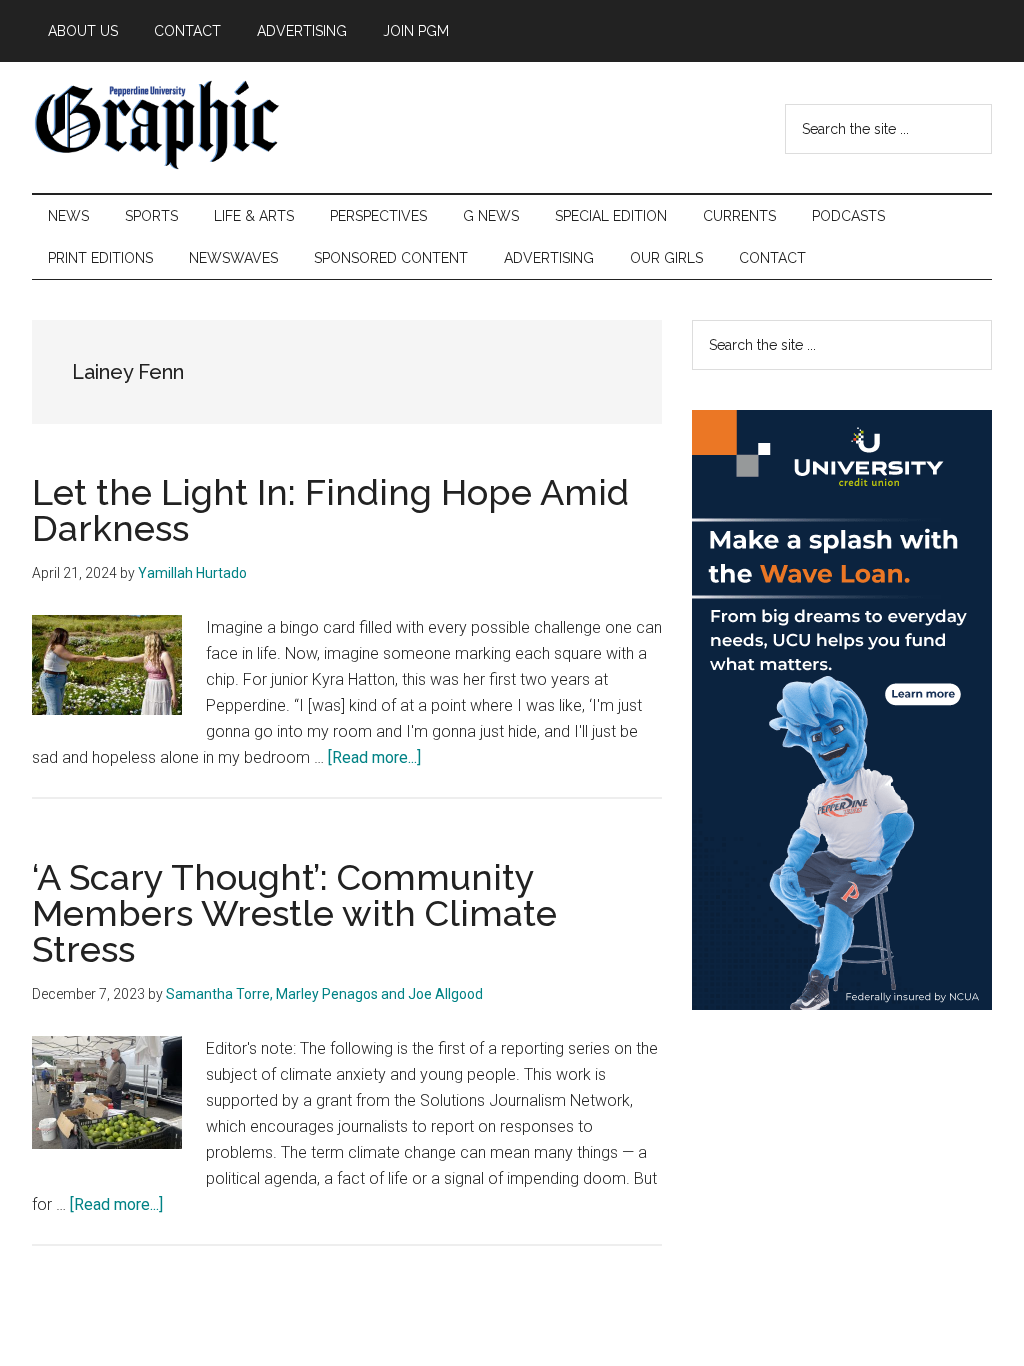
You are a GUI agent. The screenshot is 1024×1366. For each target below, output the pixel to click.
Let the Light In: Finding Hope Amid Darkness (330, 510)
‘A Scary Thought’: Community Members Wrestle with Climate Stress (294, 913)
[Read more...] (374, 757)
